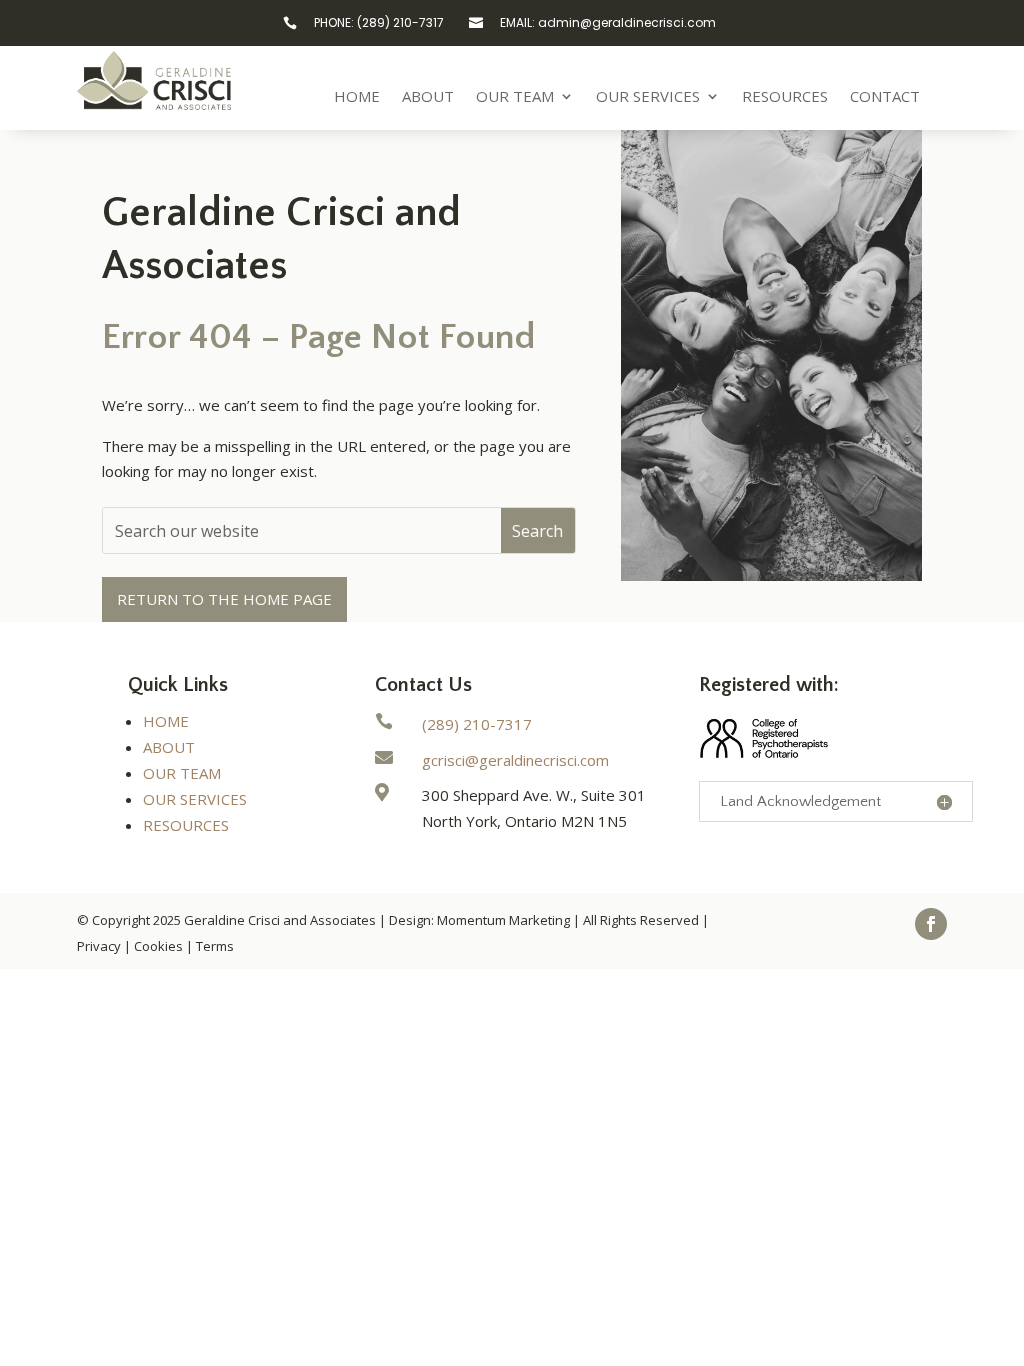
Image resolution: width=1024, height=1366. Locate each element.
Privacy (99, 946)
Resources (785, 97)
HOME (166, 721)
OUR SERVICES (195, 799)
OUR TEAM (182, 773)
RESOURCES (186, 825)
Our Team (515, 97)
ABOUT (169, 747)
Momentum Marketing (503, 920)
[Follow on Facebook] (931, 924)
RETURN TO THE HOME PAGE (224, 599)
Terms (215, 946)
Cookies (158, 946)
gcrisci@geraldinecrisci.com (515, 760)
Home (357, 97)
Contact (885, 97)
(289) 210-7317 (477, 724)
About (428, 97)
